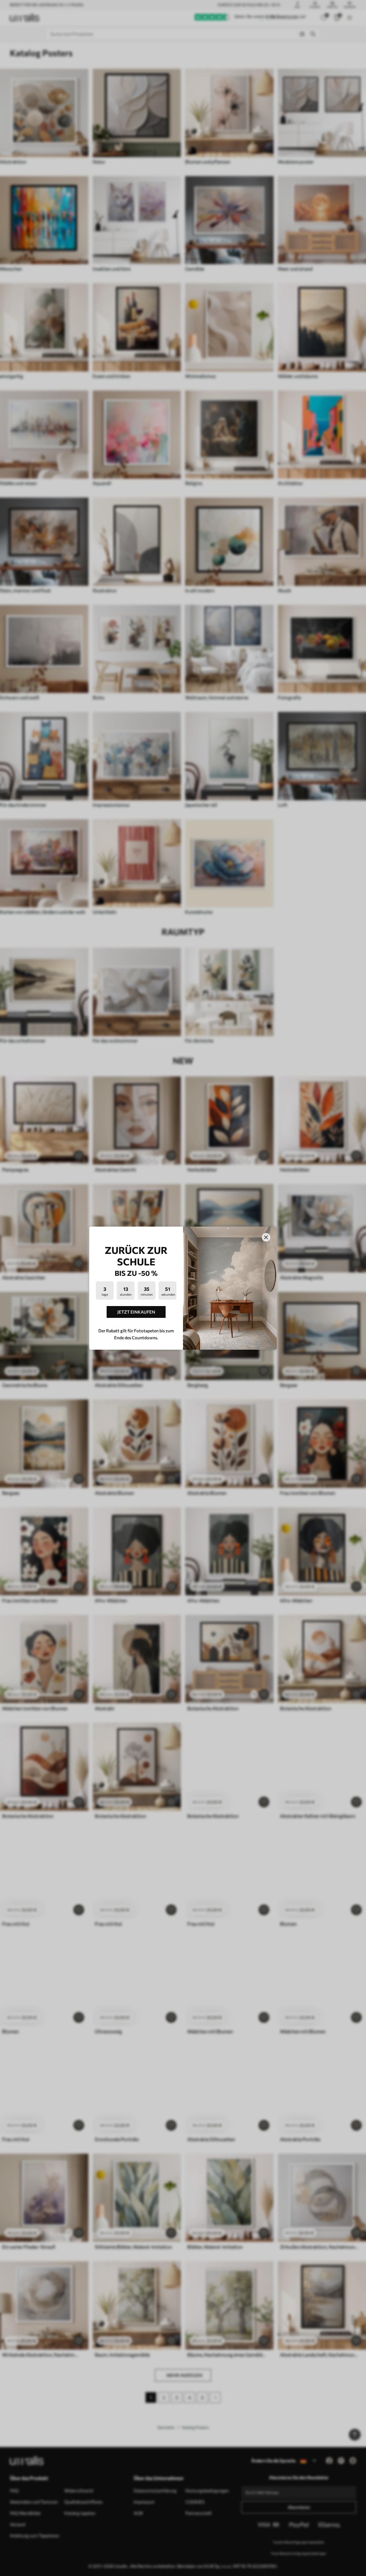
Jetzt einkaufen (136, 1312)
